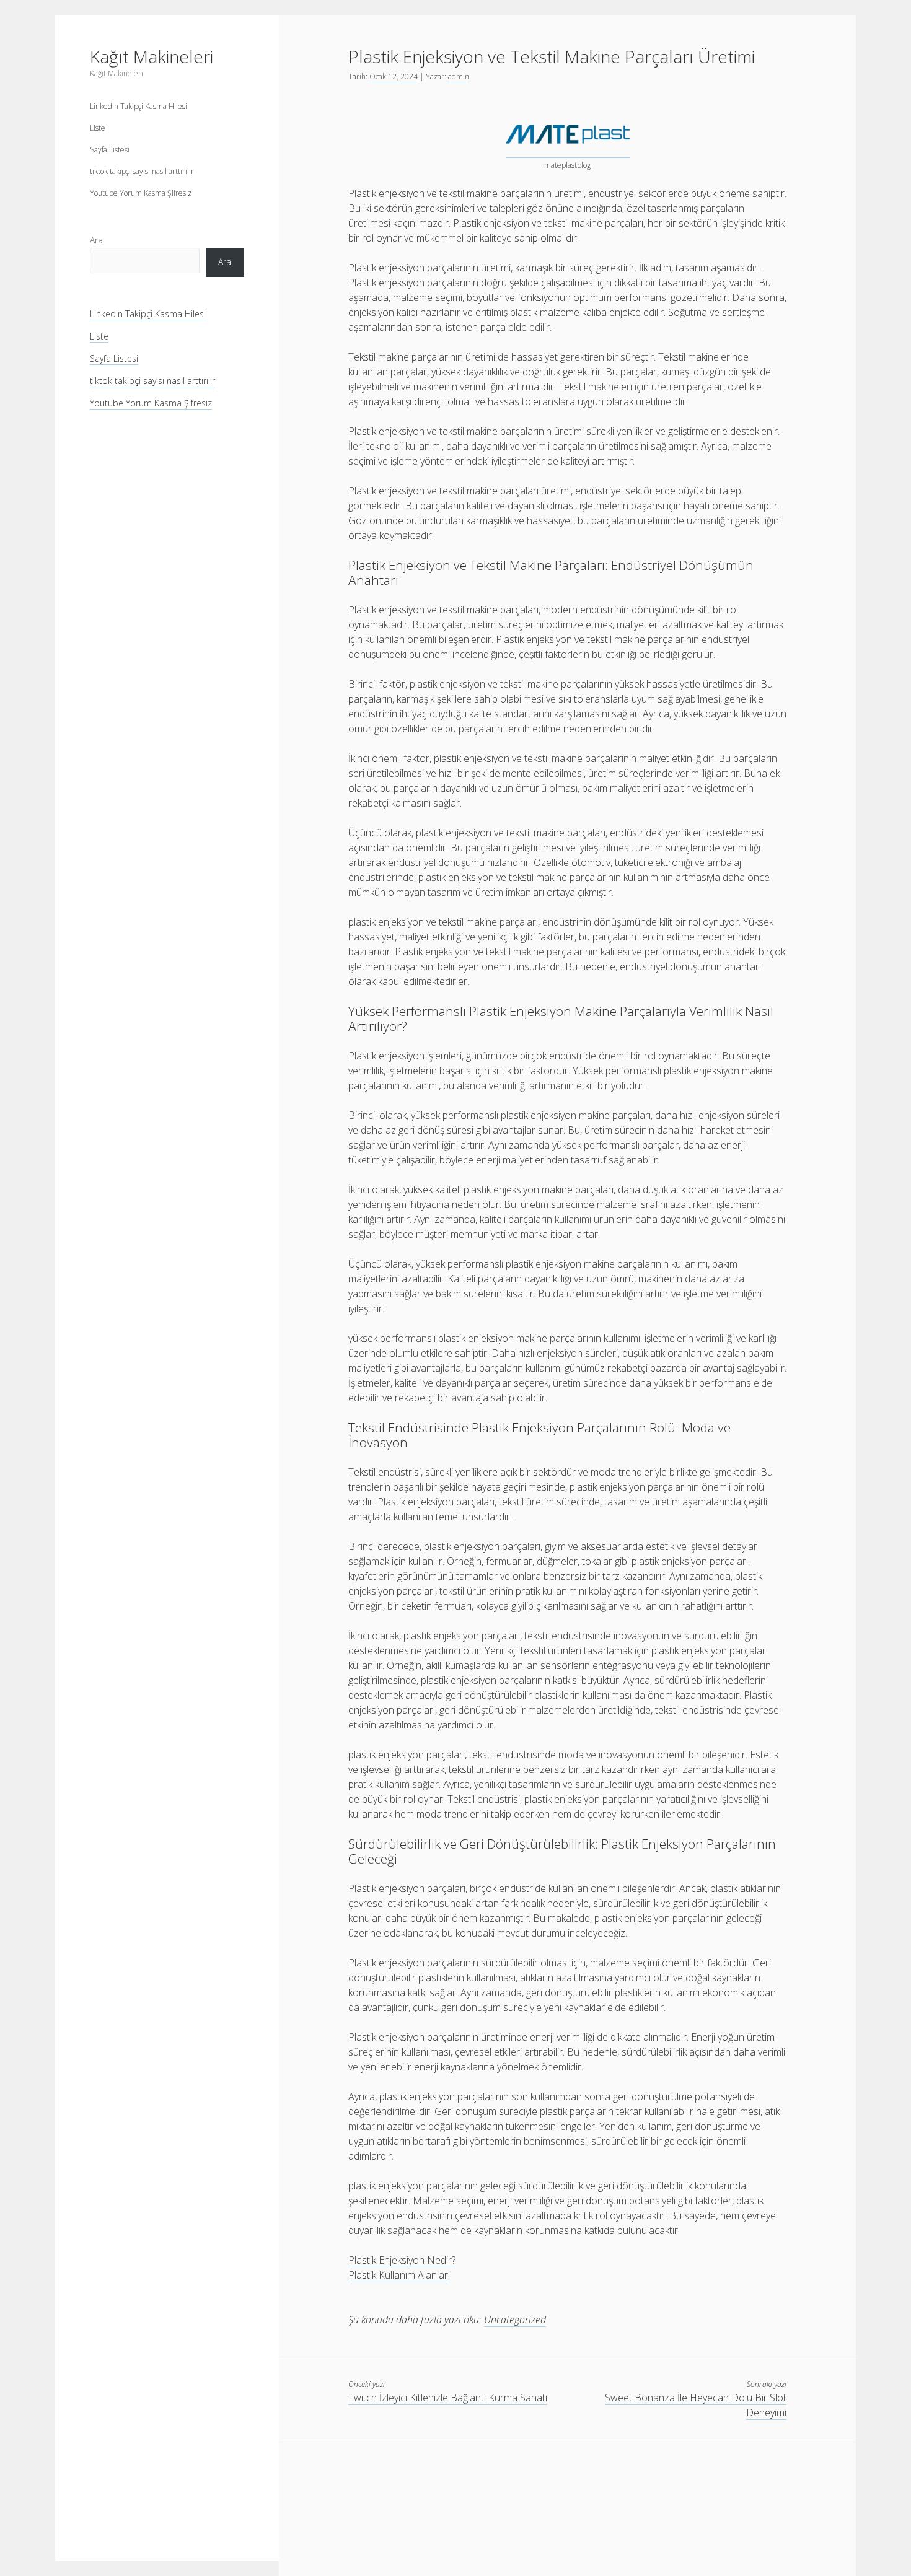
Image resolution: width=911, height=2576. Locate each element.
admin (459, 77)
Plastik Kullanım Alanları (399, 2275)
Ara (96, 240)
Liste (98, 128)
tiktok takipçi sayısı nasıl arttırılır (142, 171)
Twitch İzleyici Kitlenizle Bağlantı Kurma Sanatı (448, 2398)
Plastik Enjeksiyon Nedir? (402, 2260)
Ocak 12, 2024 (394, 77)
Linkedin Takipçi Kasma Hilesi (139, 106)
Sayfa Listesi (110, 150)
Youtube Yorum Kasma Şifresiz (141, 193)
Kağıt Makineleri (152, 56)
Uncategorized (515, 2320)
